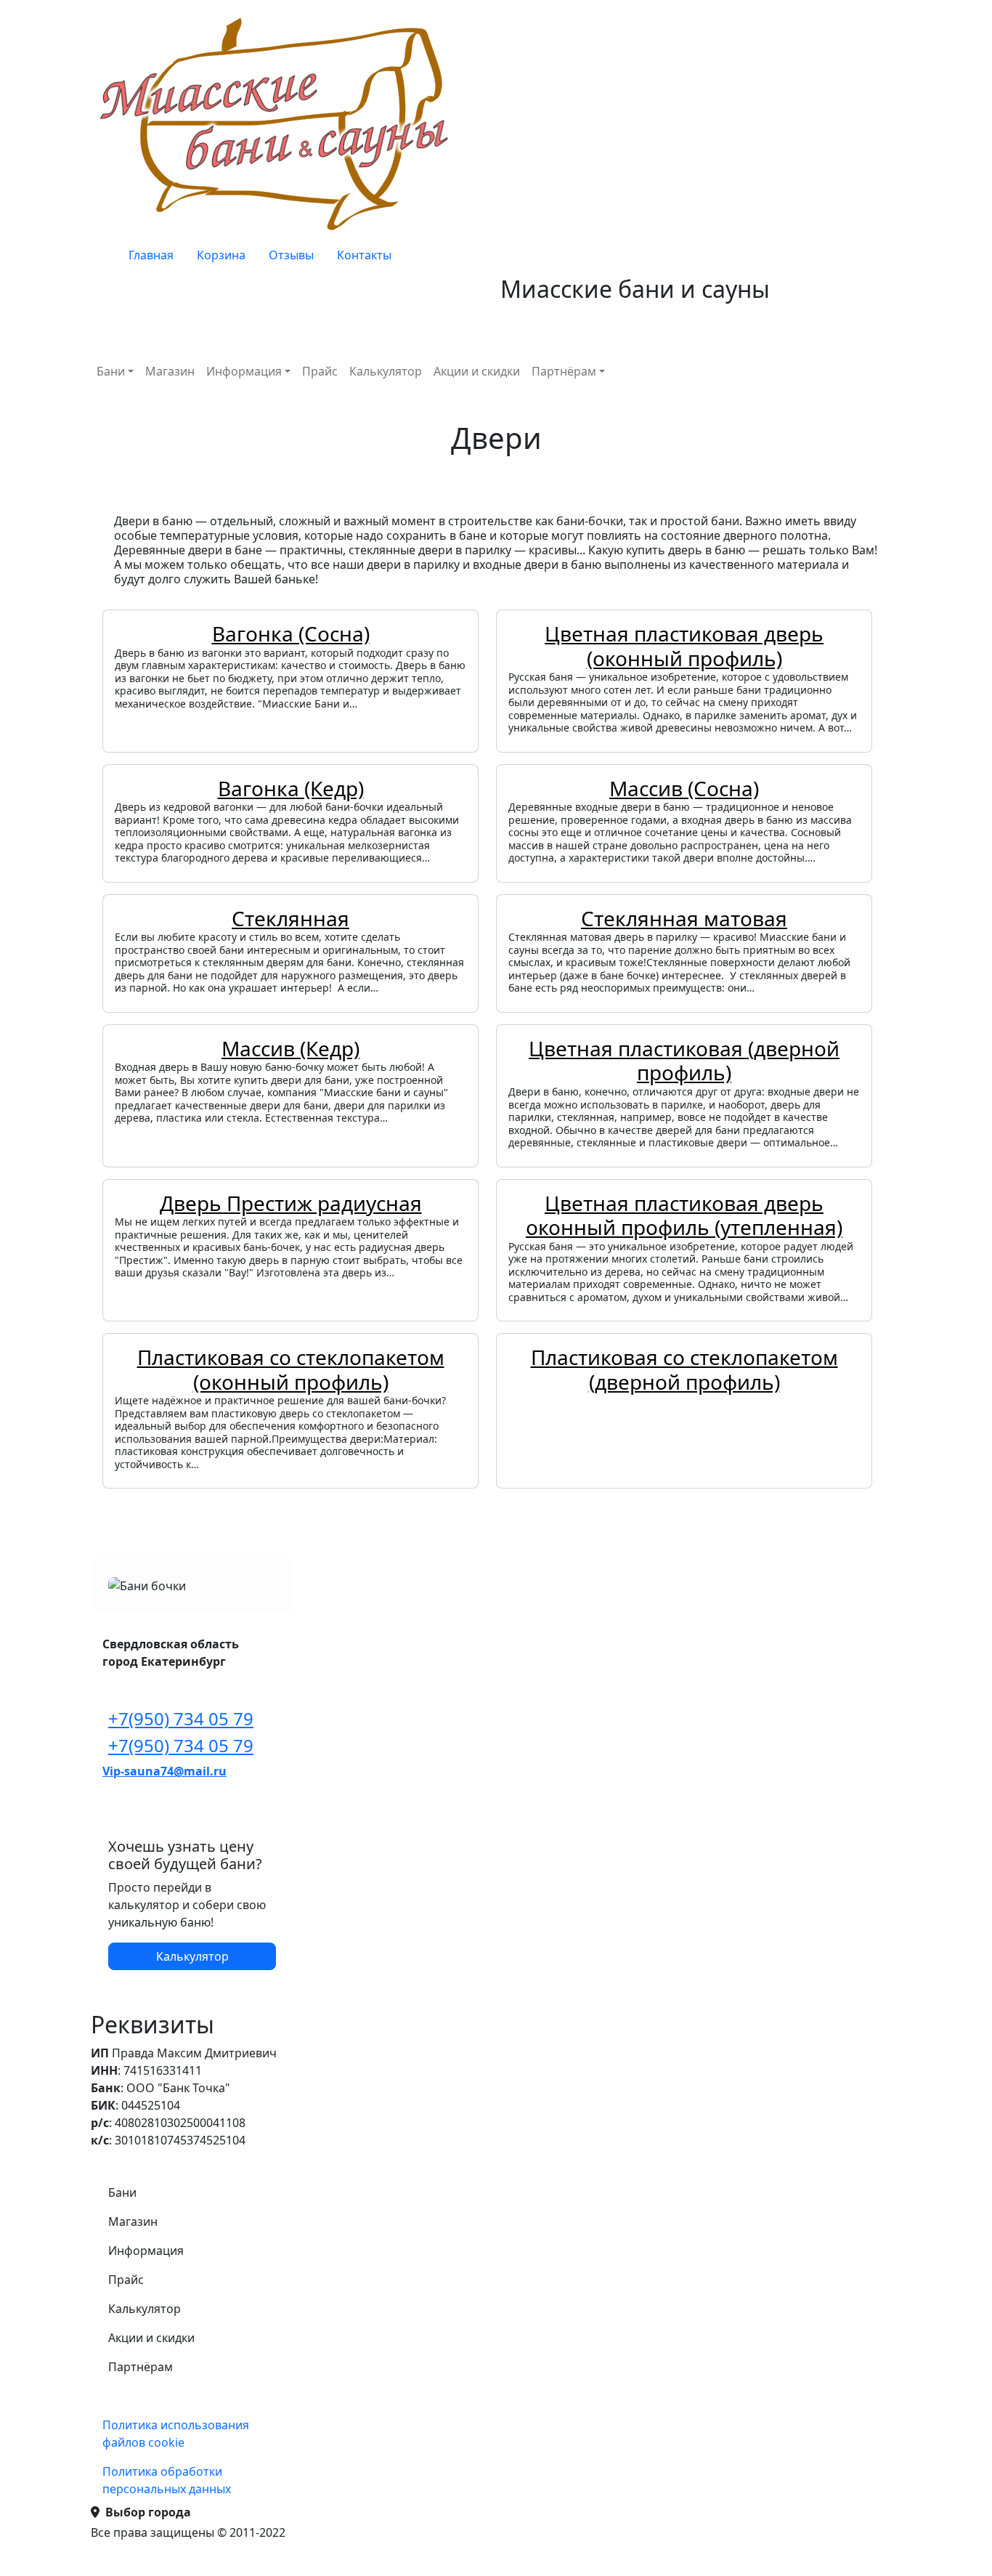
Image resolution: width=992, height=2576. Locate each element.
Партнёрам (564, 371)
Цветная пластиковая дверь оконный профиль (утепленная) (684, 1215)
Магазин (170, 371)
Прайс (320, 371)
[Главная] (278, 123)
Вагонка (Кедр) (291, 788)
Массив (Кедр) (290, 1048)
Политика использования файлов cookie (176, 2434)
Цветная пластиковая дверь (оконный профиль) (684, 646)
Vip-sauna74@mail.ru (164, 1771)
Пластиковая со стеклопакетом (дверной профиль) (684, 1369)
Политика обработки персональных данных (167, 2480)
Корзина (221, 255)
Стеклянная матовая (684, 918)
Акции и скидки (477, 371)
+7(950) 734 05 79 (181, 1718)
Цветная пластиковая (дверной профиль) (684, 1061)
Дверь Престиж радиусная (291, 1203)
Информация (244, 371)
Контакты (364, 255)
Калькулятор (386, 371)
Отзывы (291, 255)
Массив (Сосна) (684, 788)
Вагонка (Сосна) (291, 633)
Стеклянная (290, 918)
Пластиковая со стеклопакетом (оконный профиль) (291, 1369)
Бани (111, 371)
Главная (151, 255)
